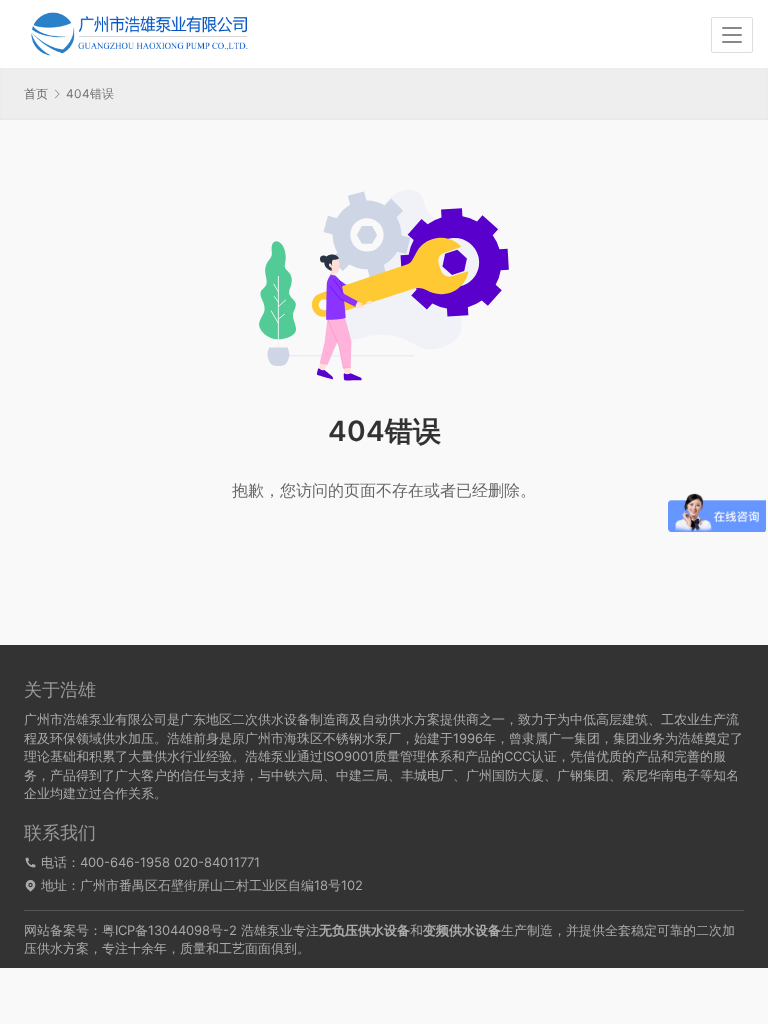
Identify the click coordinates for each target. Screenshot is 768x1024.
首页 (36, 93)
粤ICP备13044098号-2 (169, 930)
